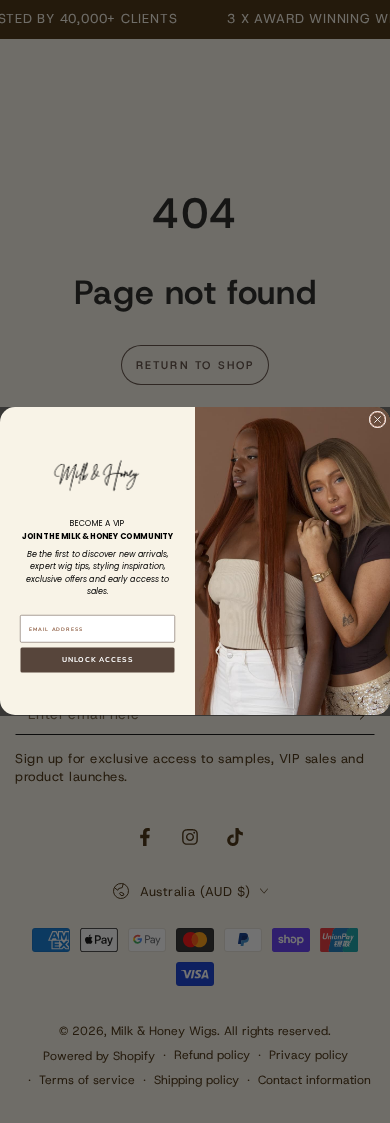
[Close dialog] (377, 419)
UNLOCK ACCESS (98, 660)
